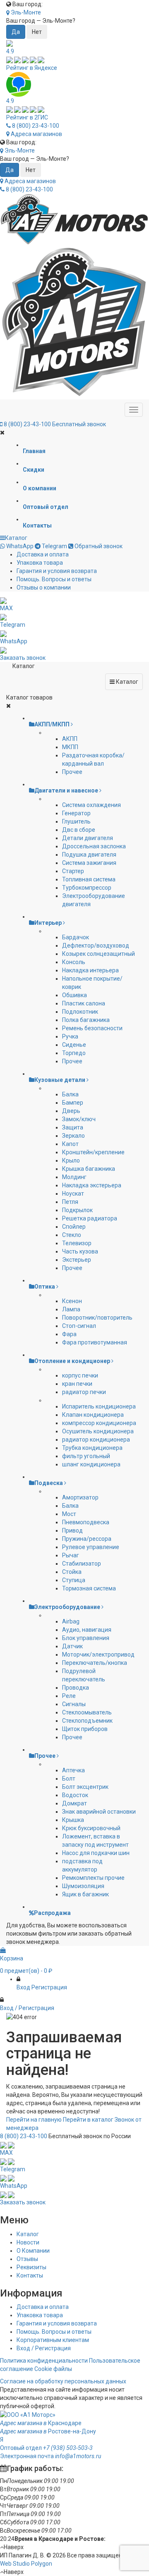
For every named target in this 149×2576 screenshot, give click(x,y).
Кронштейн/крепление (93, 1152)
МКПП (70, 747)
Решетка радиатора (90, 1218)
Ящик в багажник (85, 1894)
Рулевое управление (91, 1547)
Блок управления (86, 1638)
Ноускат (73, 1194)
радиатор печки (84, 1392)
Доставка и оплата (43, 554)
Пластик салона (84, 1003)
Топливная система (89, 879)
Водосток (75, 1795)
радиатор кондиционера (96, 1440)
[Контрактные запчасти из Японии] (74, 219)
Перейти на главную (34, 2120)
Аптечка (73, 1770)
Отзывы (27, 2259)
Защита (73, 1127)
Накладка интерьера (90, 970)
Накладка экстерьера (92, 1185)
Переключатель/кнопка (95, 1663)
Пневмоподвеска (86, 1522)
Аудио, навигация (87, 1630)
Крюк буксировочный (91, 1828)
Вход (23, 1987)
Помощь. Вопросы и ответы (54, 579)
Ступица (74, 1580)
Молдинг (74, 1177)
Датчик (72, 1646)
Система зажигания (89, 863)
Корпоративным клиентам (53, 2340)
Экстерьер (77, 1260)
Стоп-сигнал (79, 1326)
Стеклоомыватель (87, 1712)
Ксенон (72, 1301)
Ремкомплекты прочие (93, 1878)
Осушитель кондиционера (98, 1431)
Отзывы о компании (44, 587)
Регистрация (49, 1987)
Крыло (71, 1160)
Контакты (30, 2275)
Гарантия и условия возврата (57, 571)
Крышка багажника (89, 1169)
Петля (70, 1202)
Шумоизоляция (83, 1886)
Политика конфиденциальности (44, 2361)
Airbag (71, 1621)
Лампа (71, 1309)
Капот (70, 1144)
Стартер (73, 871)
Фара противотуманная (95, 1342)
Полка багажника (86, 1020)
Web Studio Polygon (26, 2564)
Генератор (76, 813)
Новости (28, 2242)
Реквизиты (31, 2267)
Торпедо (74, 1053)
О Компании (33, 2251)
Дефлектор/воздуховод (96, 945)
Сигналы (74, 1704)
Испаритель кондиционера (99, 1406)
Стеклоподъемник (87, 1721)
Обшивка (74, 995)
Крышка (73, 1820)
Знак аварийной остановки (99, 1812)
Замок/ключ (79, 1119)
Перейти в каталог (88, 2120)
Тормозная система (89, 1588)
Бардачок (76, 937)
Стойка (72, 1572)
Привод (72, 1530)
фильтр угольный (86, 1456)
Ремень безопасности (92, 1028)
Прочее (72, 772)
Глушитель (76, 821)
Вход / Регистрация (44, 2348)
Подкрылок (77, 1210)
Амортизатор (80, 1497)
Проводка (76, 1688)
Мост (69, 1514)
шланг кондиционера (91, 1464)
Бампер (73, 1103)
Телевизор (77, 1243)
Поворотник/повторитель (97, 1318)
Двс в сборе (79, 830)
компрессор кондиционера (99, 1423)
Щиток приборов (85, 1729)
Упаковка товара (40, 563)
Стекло (72, 1235)
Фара (69, 1334)
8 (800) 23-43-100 (35, 126)
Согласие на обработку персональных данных (63, 2381)
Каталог (16, 538)
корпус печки (80, 1375)
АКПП (70, 739)
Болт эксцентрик (85, 1787)
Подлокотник (80, 1012)
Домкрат (74, 1803)
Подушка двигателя (89, 855)
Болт (69, 1779)
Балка (70, 1094)
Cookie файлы (53, 2369)
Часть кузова (80, 1251)
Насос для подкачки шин (96, 1853)
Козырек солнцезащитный (99, 954)
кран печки (77, 1384)
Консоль (74, 962)
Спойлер (74, 1227)
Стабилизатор (82, 1564)
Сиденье (74, 1045)
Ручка (70, 1036)
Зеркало (73, 1136)
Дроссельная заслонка (94, 846)
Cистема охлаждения (91, 805)
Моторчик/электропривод (98, 1654)
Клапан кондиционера (93, 1415)
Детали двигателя (88, 838)
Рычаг (71, 1555)
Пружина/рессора (87, 1539)
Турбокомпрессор (87, 888)
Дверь (71, 1111)
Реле (69, 1696)
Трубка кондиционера (92, 1448)
